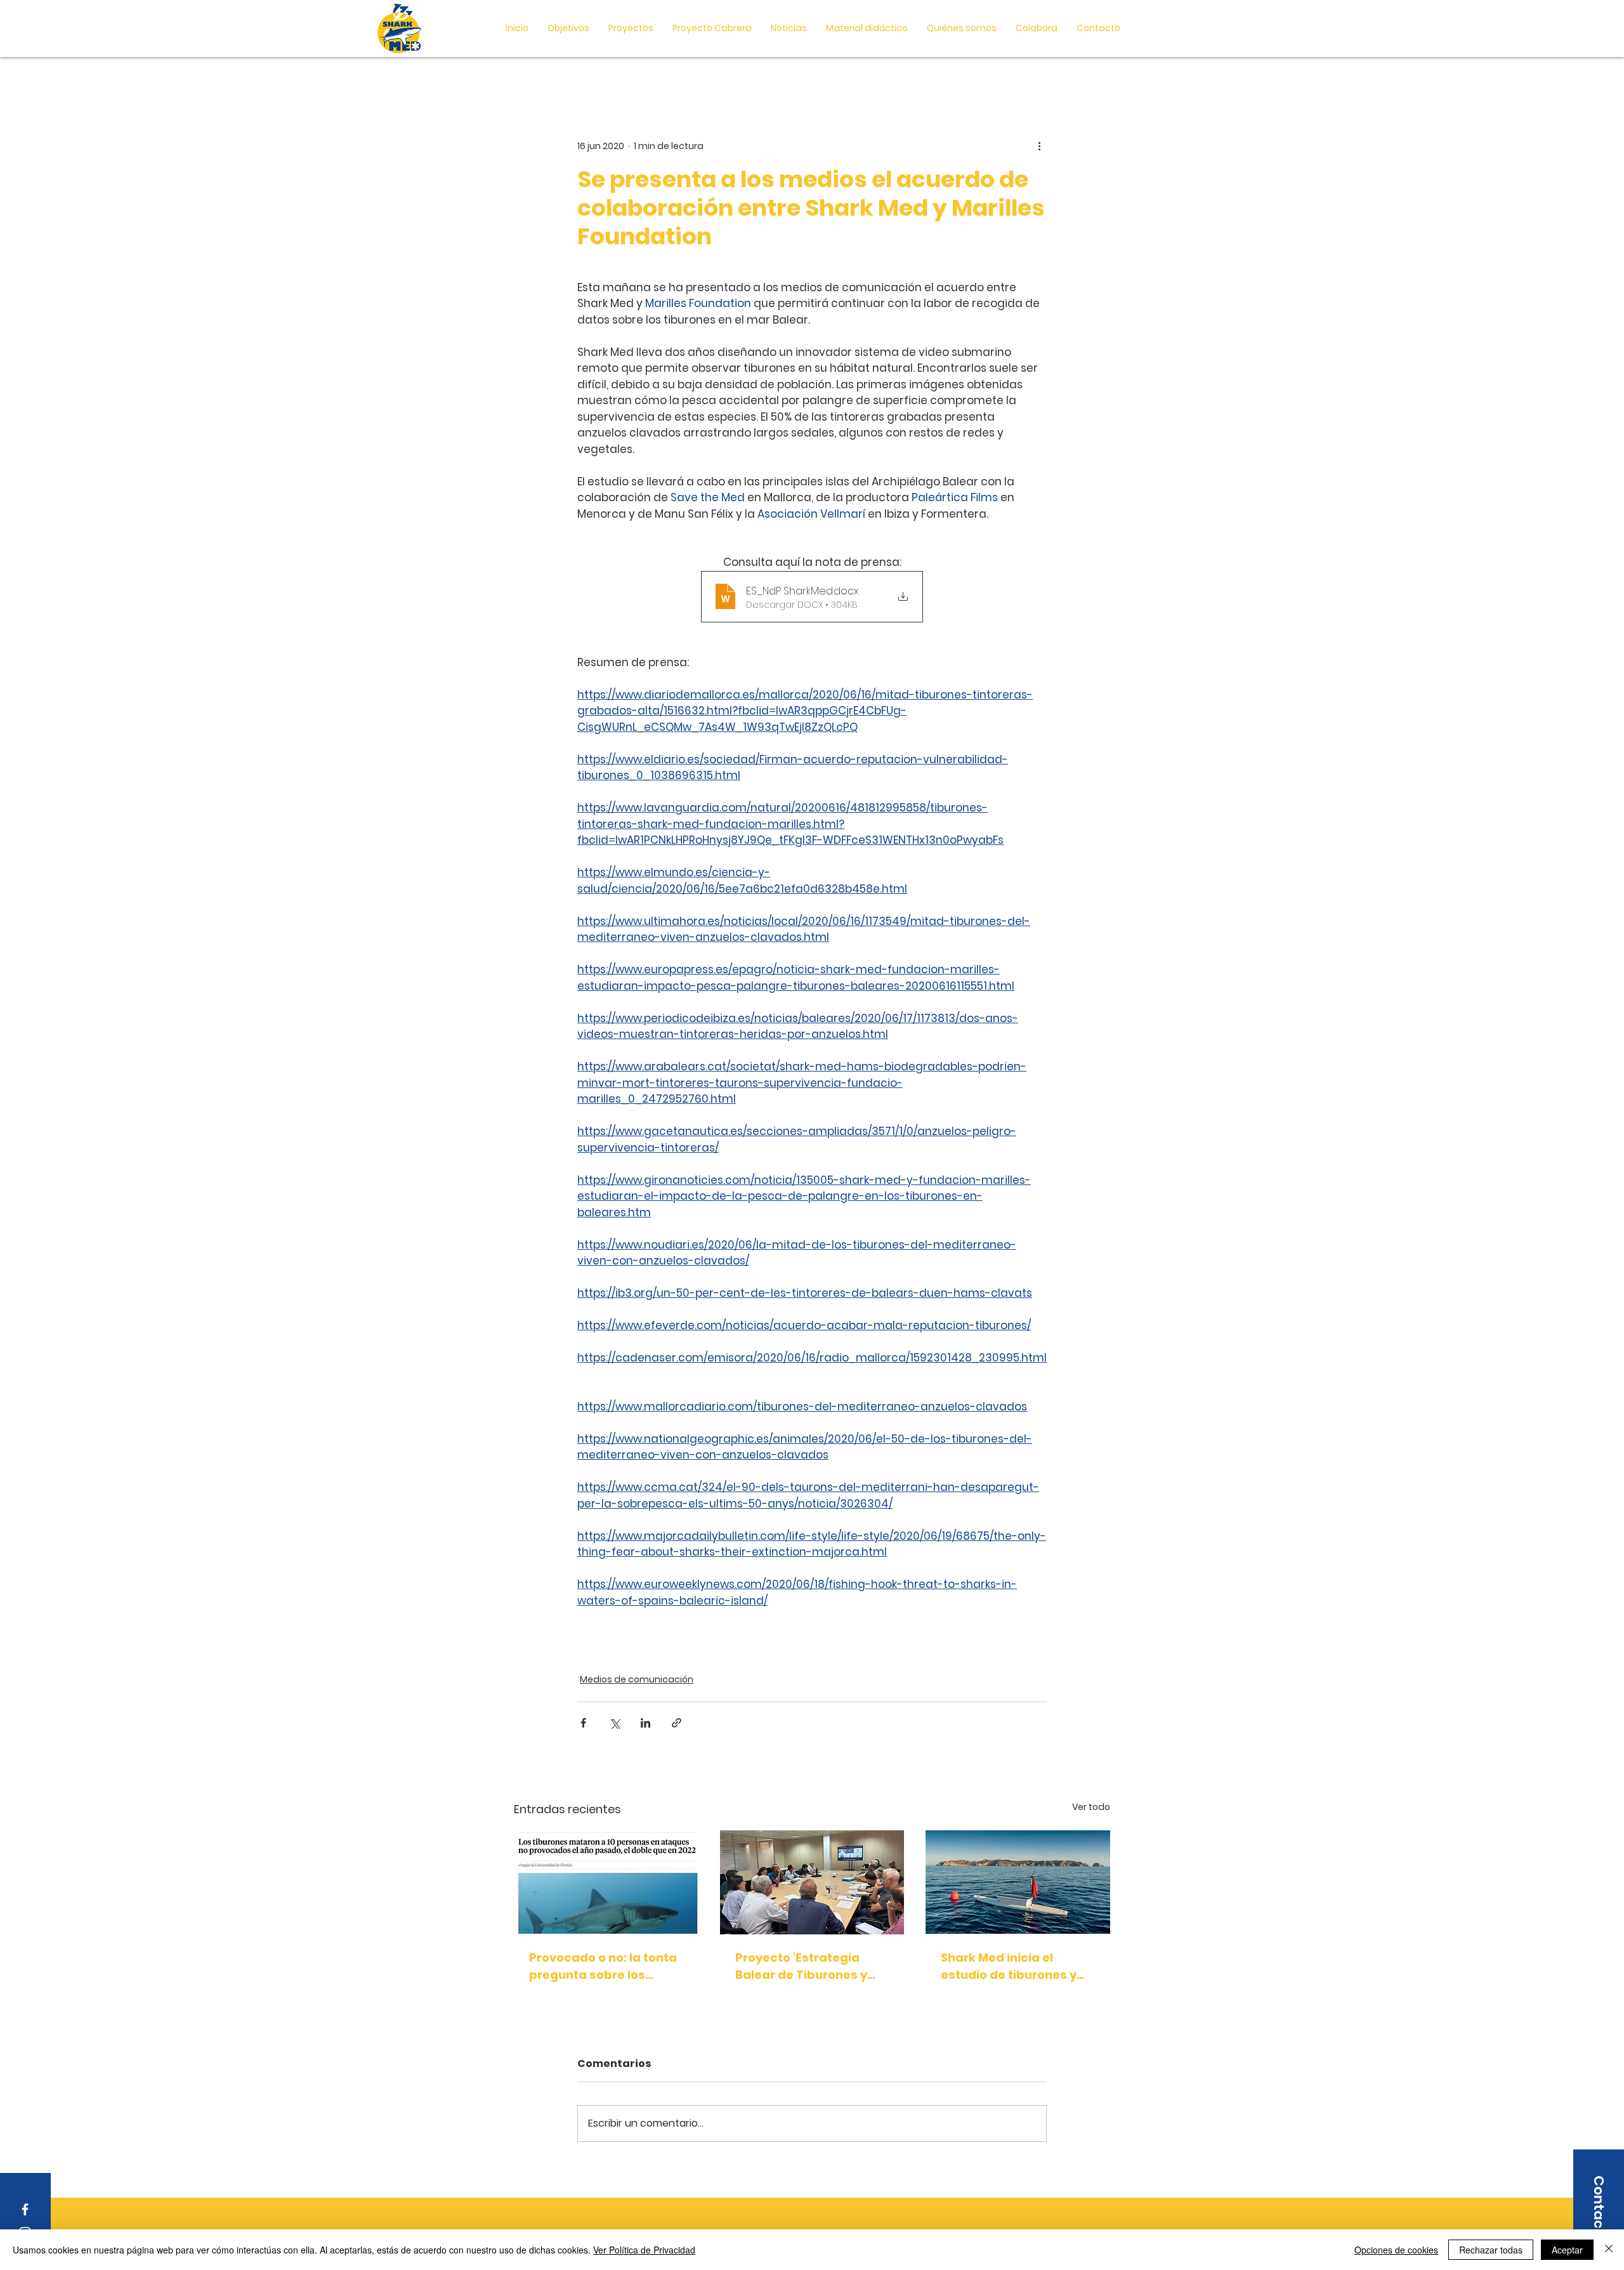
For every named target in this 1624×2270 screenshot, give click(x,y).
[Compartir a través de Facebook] (583, 1723)
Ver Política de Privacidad (644, 2250)
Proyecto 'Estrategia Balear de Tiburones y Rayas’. (801, 1966)
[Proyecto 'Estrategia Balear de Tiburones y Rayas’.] (812, 1882)
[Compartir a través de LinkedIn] (645, 1723)
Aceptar (1567, 2250)
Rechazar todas (1491, 2250)
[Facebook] (25, 2209)
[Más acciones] (1039, 146)
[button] (867, 28)
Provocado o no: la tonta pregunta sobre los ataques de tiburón (603, 1966)
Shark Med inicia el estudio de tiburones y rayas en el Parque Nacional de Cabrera (1009, 1966)
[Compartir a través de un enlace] (677, 1723)
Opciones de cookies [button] (1396, 2250)
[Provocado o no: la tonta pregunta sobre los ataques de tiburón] (606, 1882)
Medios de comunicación (637, 1679)
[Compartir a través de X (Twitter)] (614, 1723)
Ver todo (1091, 1807)
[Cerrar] (1609, 2250)
